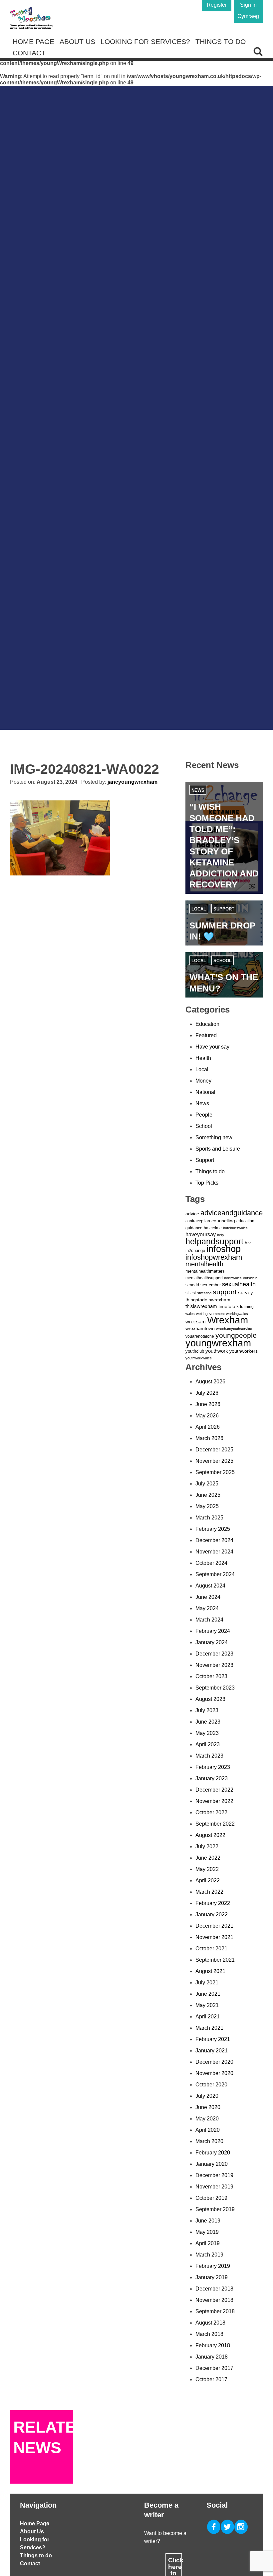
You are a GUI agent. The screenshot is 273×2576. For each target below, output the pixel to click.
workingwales (237, 1314)
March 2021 (209, 2028)
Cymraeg (248, 16)
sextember (211, 1285)
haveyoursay (201, 1234)
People (204, 1115)
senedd (192, 1285)
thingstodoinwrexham (208, 1300)
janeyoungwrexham (133, 782)
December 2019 (214, 2175)
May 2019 (207, 2232)
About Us (77, 42)
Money (203, 1081)
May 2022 (207, 1869)
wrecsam (196, 1322)
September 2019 (215, 2209)
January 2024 (212, 1642)
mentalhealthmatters (205, 1271)
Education (207, 1024)
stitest (191, 1293)
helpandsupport (214, 1241)
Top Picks (207, 1183)
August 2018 (210, 2323)
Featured (206, 1035)
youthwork (217, 1351)
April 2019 (208, 2243)
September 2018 (215, 2311)
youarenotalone (200, 1336)
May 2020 (207, 2119)
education (245, 1221)
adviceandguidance (232, 1213)
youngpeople (236, 1335)
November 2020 (214, 2073)
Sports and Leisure (218, 1149)
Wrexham (228, 1320)
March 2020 (209, 2141)
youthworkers (244, 1351)
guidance (194, 1228)
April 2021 (208, 2017)
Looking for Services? (145, 42)
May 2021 (207, 2005)
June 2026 (208, 1404)
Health (203, 1058)
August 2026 (210, 1382)
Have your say (212, 1047)
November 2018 (214, 2300)
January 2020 (212, 2164)
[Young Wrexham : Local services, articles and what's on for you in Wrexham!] (31, 18)
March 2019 (209, 2255)
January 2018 (212, 2357)
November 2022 (214, 1801)
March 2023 (209, 1756)
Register (217, 5)
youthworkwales (199, 1358)
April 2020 (208, 2130)
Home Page (33, 42)
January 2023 (212, 1778)
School (223, 961)
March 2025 (209, 1518)
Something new (214, 1137)
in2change (195, 1250)
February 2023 (213, 1767)
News (198, 790)
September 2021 (215, 1960)
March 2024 (209, 1620)
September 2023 (215, 1688)
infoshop (224, 1249)
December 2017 (214, 2368)
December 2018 (214, 2289)
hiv (248, 1243)
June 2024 (208, 1597)
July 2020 (207, 2096)
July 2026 (207, 1393)
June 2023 (208, 1722)
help (220, 1235)
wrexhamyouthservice (234, 1329)
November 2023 (214, 1665)
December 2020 (214, 2062)
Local (199, 909)
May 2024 (207, 1608)
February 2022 (213, 1903)
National (205, 1092)
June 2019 (208, 2221)
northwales (233, 1278)
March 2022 (209, 1892)
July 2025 (207, 1484)
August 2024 (210, 1586)
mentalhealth (204, 1264)
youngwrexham (218, 1343)
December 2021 (214, 1926)
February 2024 (213, 1631)
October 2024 (211, 1563)
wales (190, 1314)
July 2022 (207, 1846)
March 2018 (209, 2334)
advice (192, 1214)
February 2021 (213, 2039)
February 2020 (213, 2153)
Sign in (248, 5)
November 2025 (214, 1461)
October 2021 (211, 1949)
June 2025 (208, 1495)
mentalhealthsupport (204, 1278)
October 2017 (211, 2379)
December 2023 (214, 1654)
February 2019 (213, 2266)
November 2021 (214, 1937)
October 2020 (211, 2085)
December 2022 (214, 1790)
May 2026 (207, 1416)
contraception (198, 1221)
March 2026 (209, 1438)
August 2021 (210, 1971)
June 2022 (208, 1858)
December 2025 (214, 1450)
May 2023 (207, 1733)
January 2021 (212, 2051)
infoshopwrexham (214, 1257)
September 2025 (215, 1472)
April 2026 (208, 1427)
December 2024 (214, 1540)
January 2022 (212, 1914)
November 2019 (214, 2187)
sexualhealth (239, 1284)
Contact (29, 53)
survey (246, 1293)
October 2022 (211, 1812)
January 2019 (212, 2277)
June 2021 (208, 1994)
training (247, 1307)
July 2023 (207, 1710)
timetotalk (229, 1306)
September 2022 (215, 1824)
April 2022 (208, 1880)
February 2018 (213, 2345)
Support (224, 909)
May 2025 (207, 1506)
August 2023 (210, 1699)
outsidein (250, 1278)
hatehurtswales (235, 1228)
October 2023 (211, 1676)
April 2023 (208, 1744)
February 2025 (213, 1529)
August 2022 (210, 1835)
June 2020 (208, 2107)
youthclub (195, 1351)
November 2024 (214, 1552)
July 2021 (207, 1983)
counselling (223, 1221)
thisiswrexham (201, 1306)
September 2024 (215, 1574)
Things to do (221, 42)
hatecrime (213, 1228)
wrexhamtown (200, 1328)
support (225, 1292)
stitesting (204, 1293)
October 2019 (211, 2198)
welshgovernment (210, 1314)
